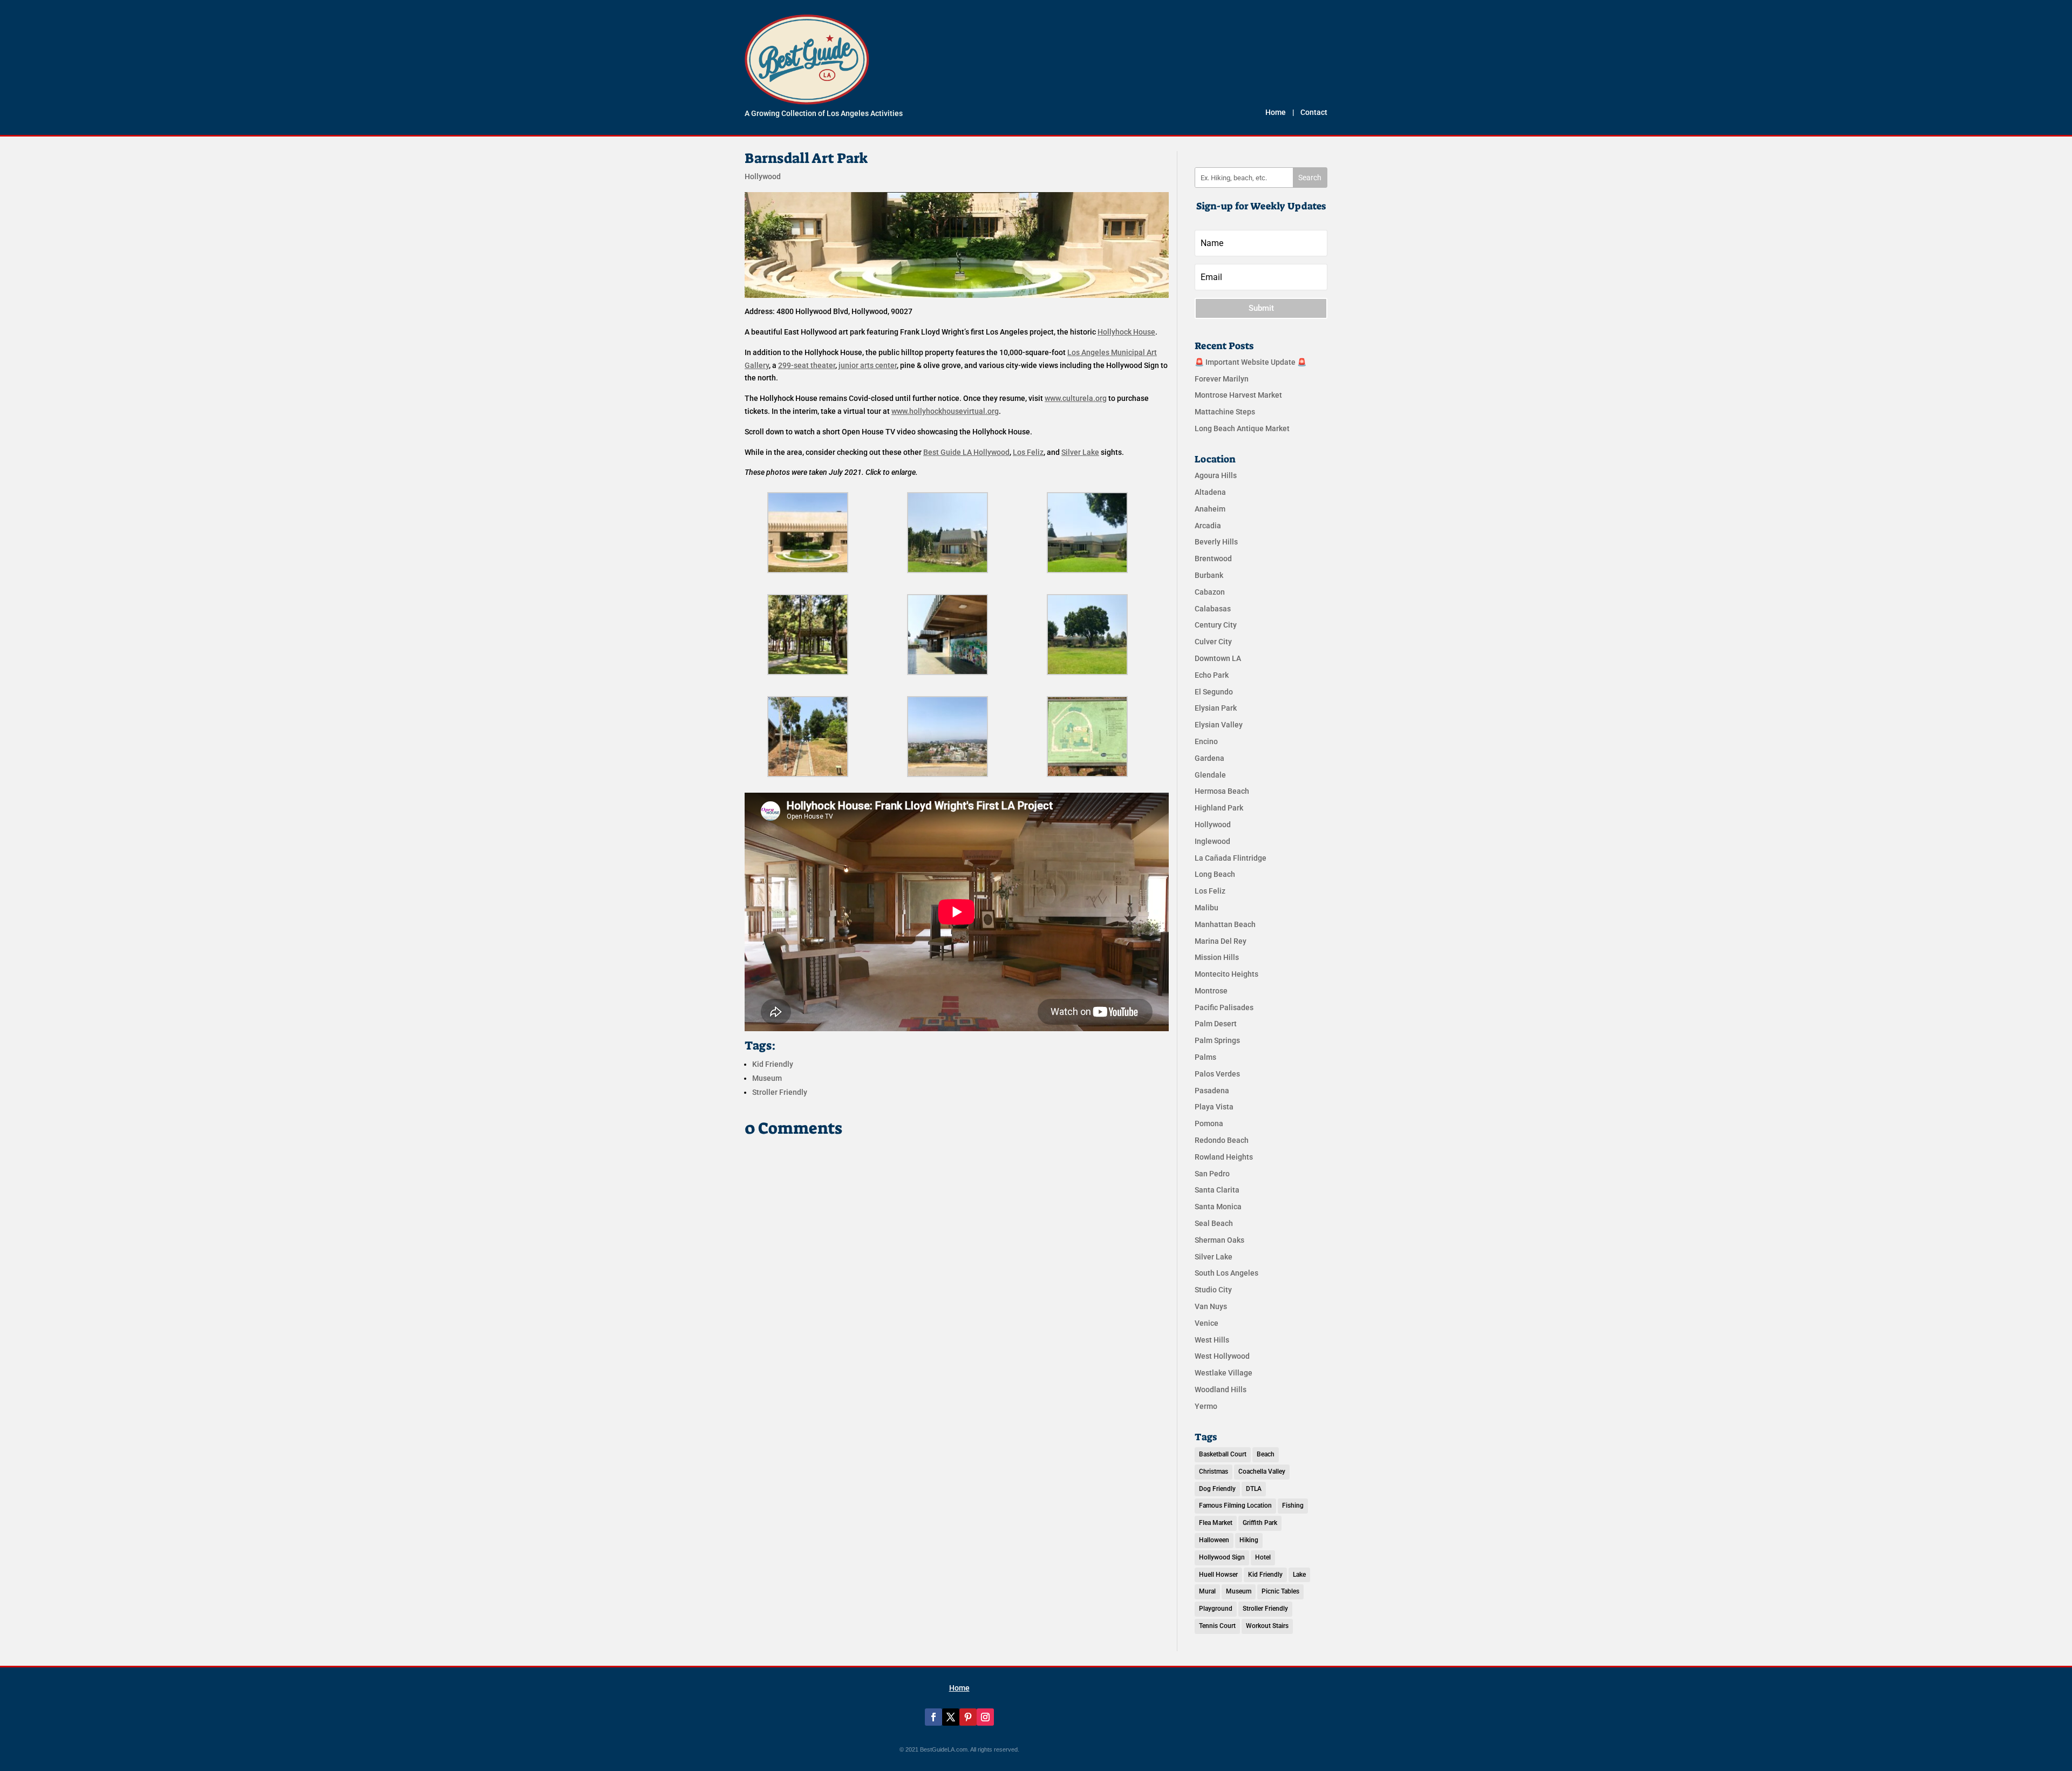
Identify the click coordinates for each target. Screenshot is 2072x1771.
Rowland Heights (1224, 1157)
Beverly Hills (1216, 542)
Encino (1206, 741)
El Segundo (1214, 692)
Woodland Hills (1221, 1389)
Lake (1299, 1575)
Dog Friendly (1217, 1489)
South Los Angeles (1226, 1273)
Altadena (1210, 492)
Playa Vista (1214, 1107)
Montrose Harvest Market (1238, 395)
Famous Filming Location (1235, 1506)
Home (1276, 112)
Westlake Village (1224, 1373)
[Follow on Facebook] (933, 1717)
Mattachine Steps (1225, 412)
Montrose (1211, 991)
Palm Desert (1216, 1024)
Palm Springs (1217, 1040)
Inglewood (1212, 841)
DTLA (1254, 1489)
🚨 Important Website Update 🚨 (1250, 362)
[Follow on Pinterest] (968, 1717)
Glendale (1210, 775)
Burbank (1209, 575)
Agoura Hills (1216, 475)
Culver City (1213, 642)
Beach (1266, 1454)
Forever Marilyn (1222, 379)
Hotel (1263, 1557)
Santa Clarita (1217, 1190)
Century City (1216, 625)
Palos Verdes (1217, 1074)
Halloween (1214, 1540)
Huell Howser (1218, 1575)
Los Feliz (1210, 891)
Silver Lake (1214, 1257)
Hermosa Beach (1222, 791)
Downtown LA (1218, 658)
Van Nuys (1211, 1306)
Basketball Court (1223, 1454)
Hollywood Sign (1222, 1557)
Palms (1205, 1057)
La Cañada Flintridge (1231, 858)
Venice (1207, 1323)
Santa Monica (1218, 1207)
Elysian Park (1216, 708)
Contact (1314, 112)
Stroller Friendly (780, 1092)
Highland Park (1219, 808)
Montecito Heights (1226, 974)
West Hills (1212, 1340)
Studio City (1213, 1290)
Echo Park (1212, 675)
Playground (1216, 1609)
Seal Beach (1214, 1223)
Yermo (1206, 1406)
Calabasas (1213, 609)
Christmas (1214, 1472)
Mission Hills (1217, 957)
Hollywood (763, 176)
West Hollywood (1222, 1356)
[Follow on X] (951, 1717)
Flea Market (1216, 1523)
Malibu (1207, 908)
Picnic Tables (1280, 1591)
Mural (1207, 1591)
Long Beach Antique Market (1242, 428)
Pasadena (1212, 1091)
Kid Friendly (773, 1064)
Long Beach (1215, 874)
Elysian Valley (1219, 725)
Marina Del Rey (1221, 941)
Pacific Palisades (1224, 1007)
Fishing (1293, 1506)
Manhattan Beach (1225, 924)
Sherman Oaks (1219, 1240)
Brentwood (1213, 558)
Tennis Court (1217, 1626)
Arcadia (1208, 526)
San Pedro (1212, 1174)
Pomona (1209, 1123)
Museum (767, 1078)
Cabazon (1210, 592)
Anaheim (1210, 509)
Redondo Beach (1222, 1140)
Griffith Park (1260, 1523)
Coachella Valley (1262, 1472)
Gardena (1209, 758)
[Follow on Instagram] (985, 1717)
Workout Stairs (1267, 1626)
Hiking (1249, 1540)
